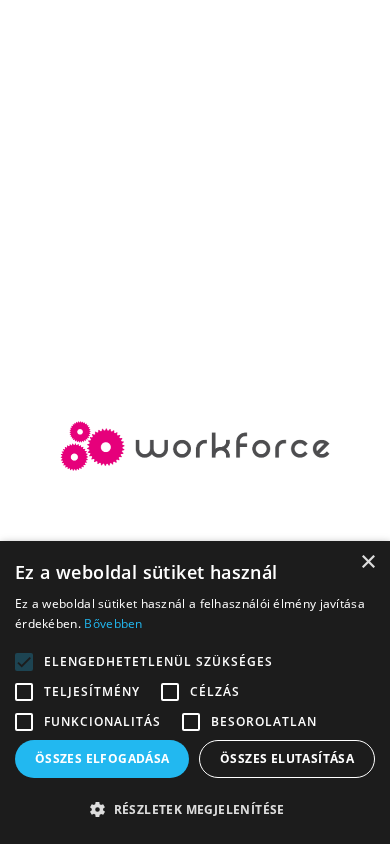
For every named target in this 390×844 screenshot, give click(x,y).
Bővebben (113, 623)
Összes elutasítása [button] (287, 758)
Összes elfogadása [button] (102, 758)
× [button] (367, 562)
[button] (195, 810)
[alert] (195, 692)
